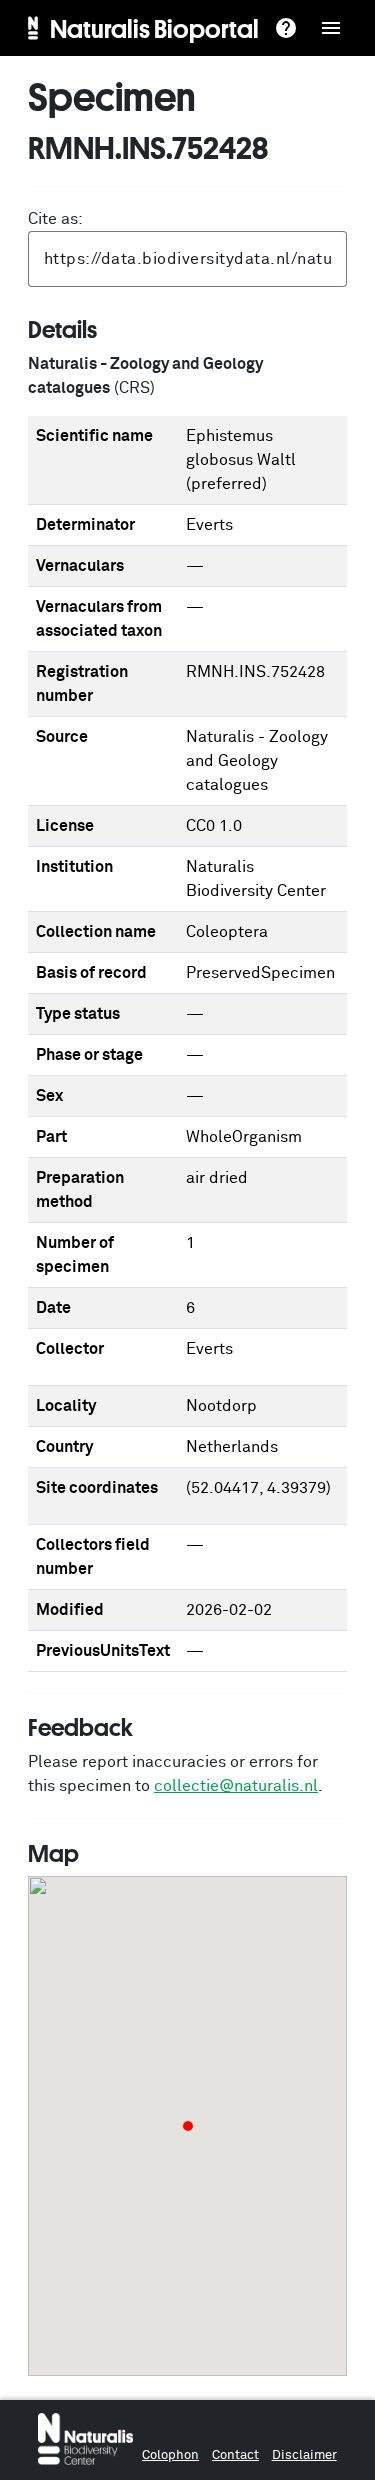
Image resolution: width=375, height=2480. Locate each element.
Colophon (170, 2455)
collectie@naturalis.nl (236, 1786)
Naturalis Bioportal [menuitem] (154, 28)
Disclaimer (304, 2455)
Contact (235, 2455)
